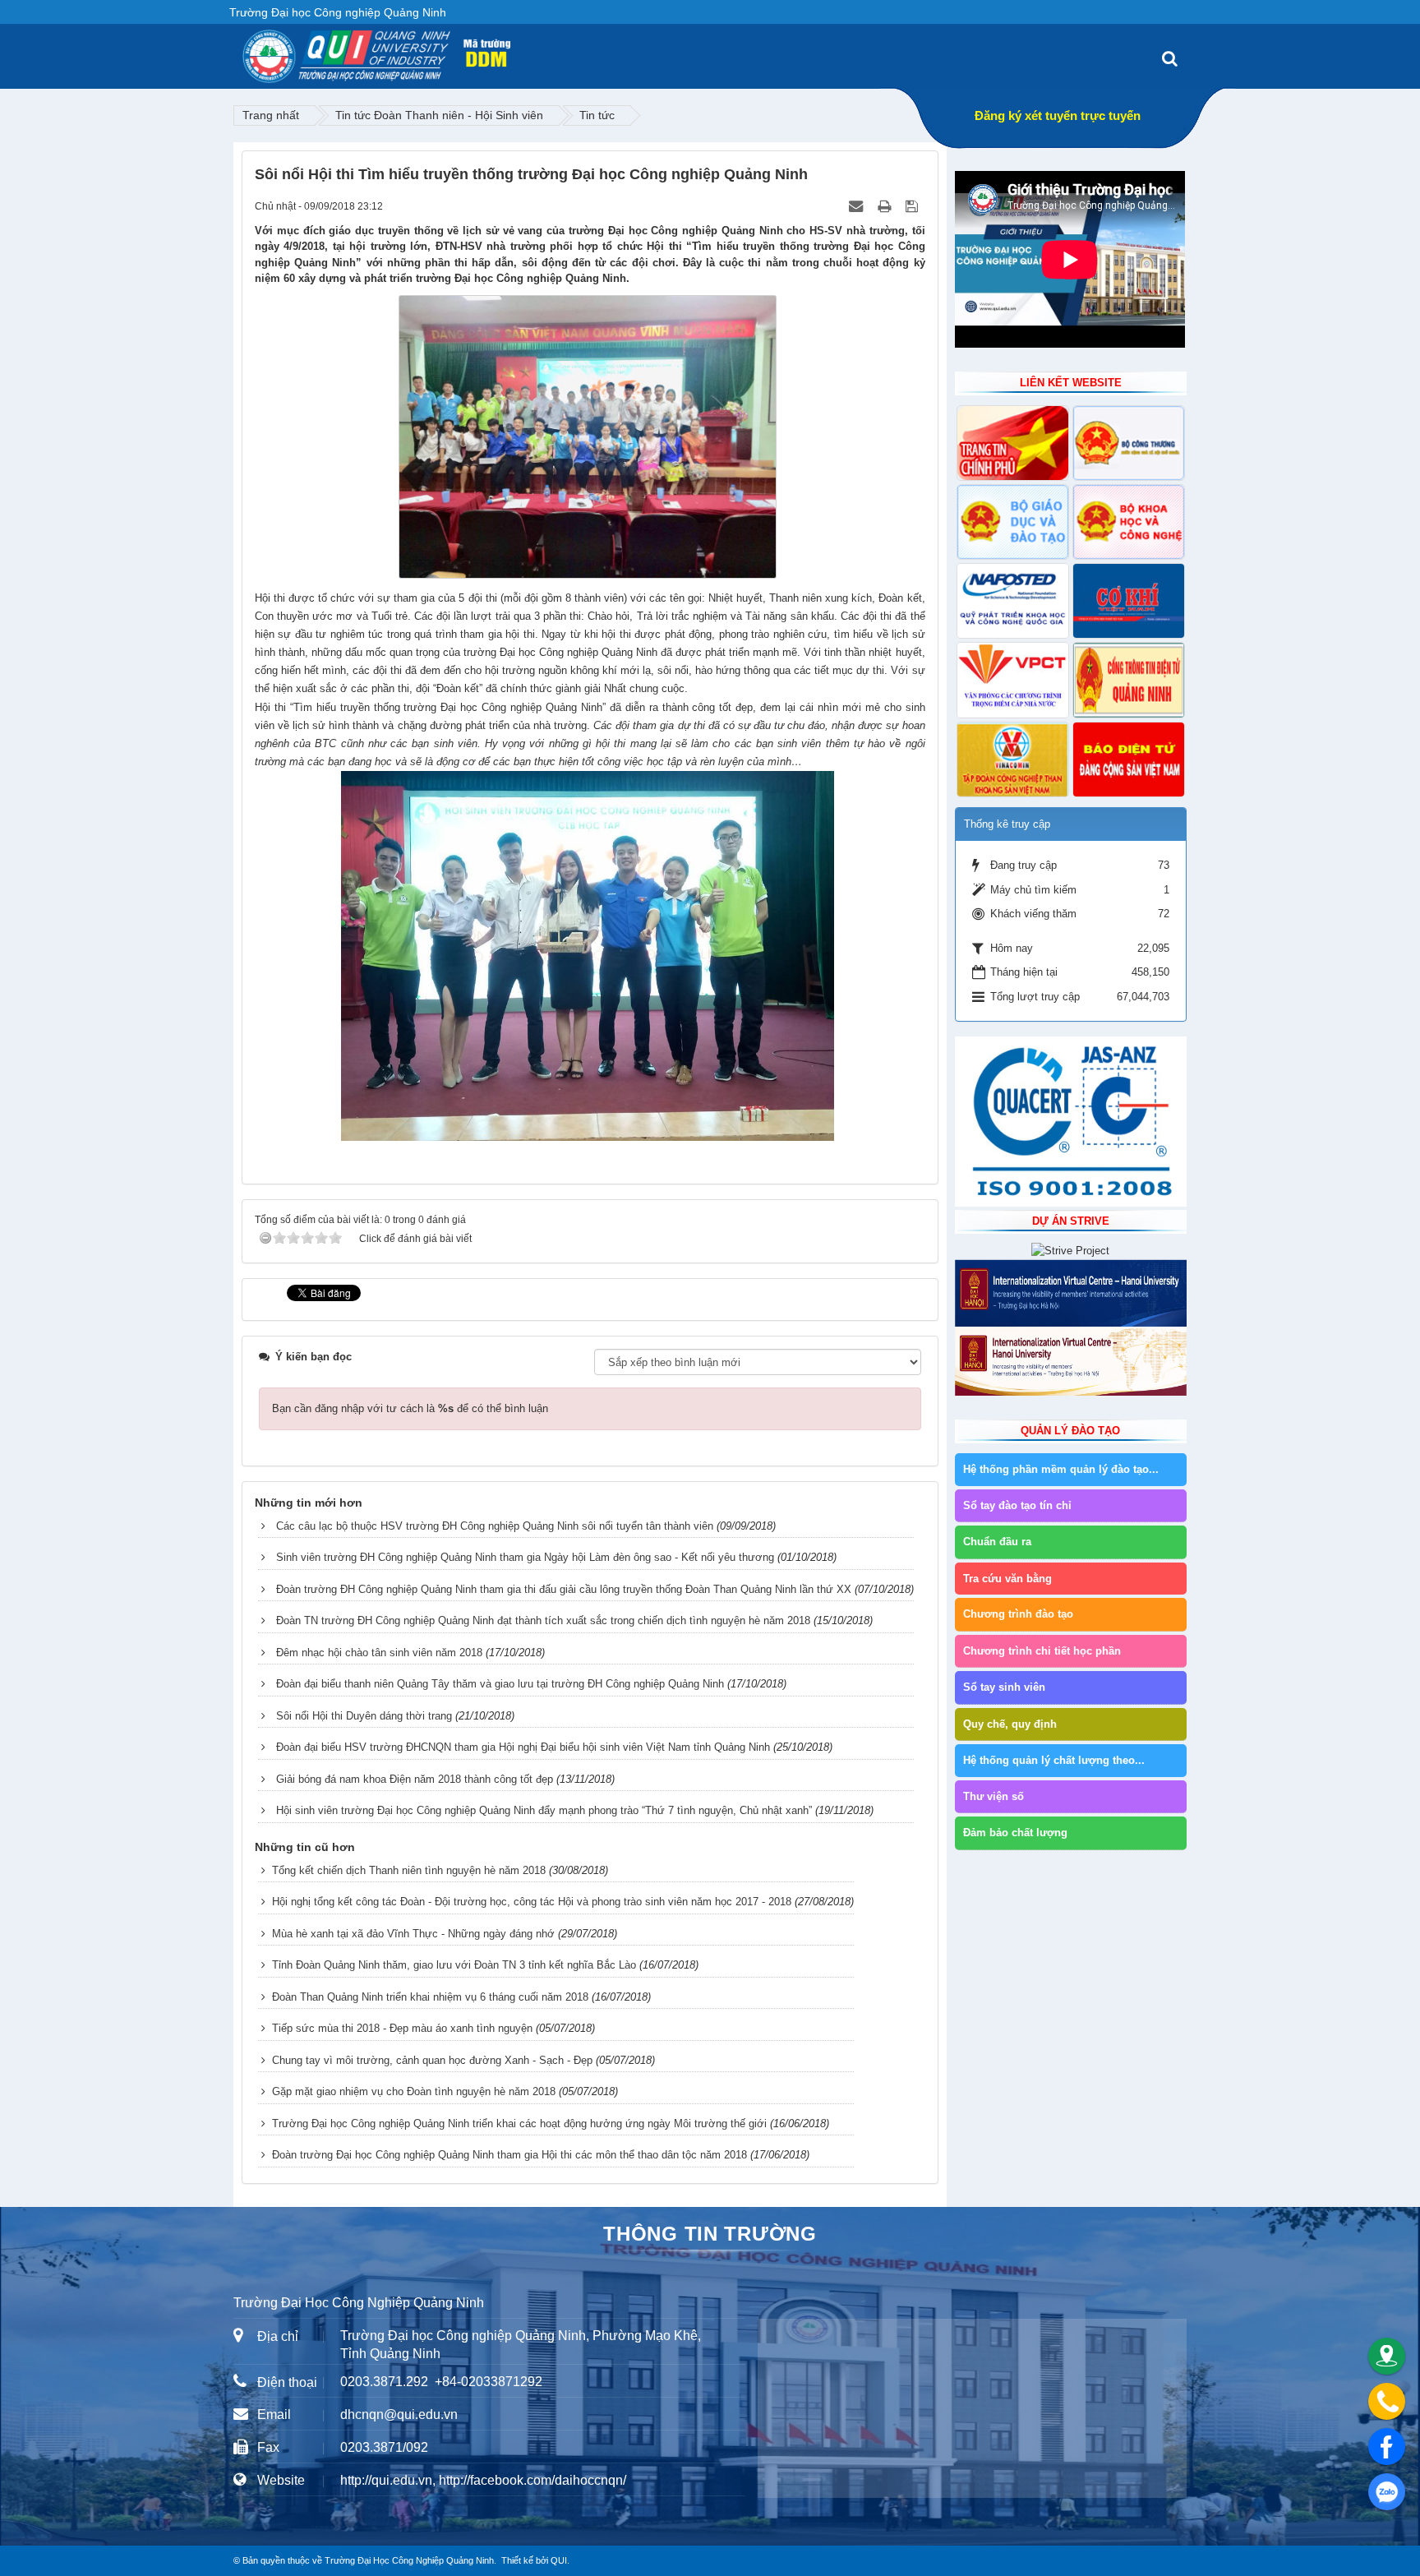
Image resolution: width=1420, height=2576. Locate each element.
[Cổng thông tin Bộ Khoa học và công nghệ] (1129, 522)
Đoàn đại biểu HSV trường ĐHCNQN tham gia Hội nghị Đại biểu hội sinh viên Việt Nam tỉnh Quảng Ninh (523, 1747)
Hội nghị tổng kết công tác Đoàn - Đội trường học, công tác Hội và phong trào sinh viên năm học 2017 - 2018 (532, 1902)
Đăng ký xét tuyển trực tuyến (1058, 115)
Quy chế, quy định (1010, 1724)
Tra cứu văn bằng (1007, 1579)
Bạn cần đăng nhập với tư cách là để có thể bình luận (410, 1408)
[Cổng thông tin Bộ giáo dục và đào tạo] (1013, 522)
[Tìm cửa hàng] (1387, 2356)
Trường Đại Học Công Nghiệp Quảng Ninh (409, 2560)
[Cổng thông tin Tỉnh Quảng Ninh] (1129, 680)
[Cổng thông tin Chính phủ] (1013, 443)
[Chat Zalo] (1387, 2492)
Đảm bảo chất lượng (1015, 1833)
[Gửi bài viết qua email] (858, 206)
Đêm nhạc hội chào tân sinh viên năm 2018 (379, 1653)
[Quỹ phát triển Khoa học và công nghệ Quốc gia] (1013, 601)
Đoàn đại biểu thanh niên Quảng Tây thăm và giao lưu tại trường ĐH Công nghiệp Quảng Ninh (500, 1684)
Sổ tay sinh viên (1004, 1687)
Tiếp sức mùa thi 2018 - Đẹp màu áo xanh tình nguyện (402, 2028)
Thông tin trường (710, 2234)
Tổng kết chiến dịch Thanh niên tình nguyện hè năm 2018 (409, 1870)
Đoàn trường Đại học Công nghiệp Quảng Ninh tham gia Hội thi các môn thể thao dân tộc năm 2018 (509, 2155)
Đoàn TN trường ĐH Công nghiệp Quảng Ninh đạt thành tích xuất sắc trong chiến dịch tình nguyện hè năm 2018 (543, 1620)
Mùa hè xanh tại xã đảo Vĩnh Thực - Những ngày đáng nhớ (413, 1934)
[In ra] (886, 206)
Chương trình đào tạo (1018, 1614)
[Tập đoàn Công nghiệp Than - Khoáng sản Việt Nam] (1013, 759)
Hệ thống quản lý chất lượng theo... (1054, 1760)
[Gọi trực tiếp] (1387, 2401)
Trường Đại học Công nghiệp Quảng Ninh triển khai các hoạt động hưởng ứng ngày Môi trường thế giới (519, 2124)
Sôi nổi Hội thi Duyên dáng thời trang (364, 1716)
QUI (559, 2560)
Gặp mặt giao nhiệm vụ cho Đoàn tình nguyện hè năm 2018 (414, 2091)
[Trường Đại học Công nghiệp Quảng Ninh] (242, 50)
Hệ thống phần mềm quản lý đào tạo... (1061, 1469)
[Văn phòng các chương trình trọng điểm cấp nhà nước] (1013, 680)
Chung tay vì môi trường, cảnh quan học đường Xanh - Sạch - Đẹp (432, 2060)
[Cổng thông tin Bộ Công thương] (1129, 443)
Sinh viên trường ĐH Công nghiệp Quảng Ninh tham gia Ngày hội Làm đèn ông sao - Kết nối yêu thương (525, 1557)
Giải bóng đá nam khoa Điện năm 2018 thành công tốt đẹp (415, 1779)
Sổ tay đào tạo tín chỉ (1017, 1505)
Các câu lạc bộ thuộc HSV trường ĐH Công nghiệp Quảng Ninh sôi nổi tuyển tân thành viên (495, 1526)
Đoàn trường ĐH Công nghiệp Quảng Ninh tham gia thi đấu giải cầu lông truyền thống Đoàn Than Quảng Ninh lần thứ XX (564, 1589)
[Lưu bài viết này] (913, 206)
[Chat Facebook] (1387, 2447)
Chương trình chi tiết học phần (1042, 1651)
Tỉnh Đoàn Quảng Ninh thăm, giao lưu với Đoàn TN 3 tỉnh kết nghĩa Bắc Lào (454, 1965)
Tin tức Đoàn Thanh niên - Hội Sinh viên (439, 115)
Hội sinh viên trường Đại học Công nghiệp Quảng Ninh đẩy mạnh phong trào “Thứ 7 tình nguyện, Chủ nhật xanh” (544, 1810)
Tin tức (597, 115)
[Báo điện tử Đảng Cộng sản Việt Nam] (1129, 759)
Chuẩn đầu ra (997, 1542)
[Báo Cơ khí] (1129, 601)
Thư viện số (994, 1796)
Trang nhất (271, 115)
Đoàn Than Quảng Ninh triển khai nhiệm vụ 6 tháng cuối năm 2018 (430, 1997)
